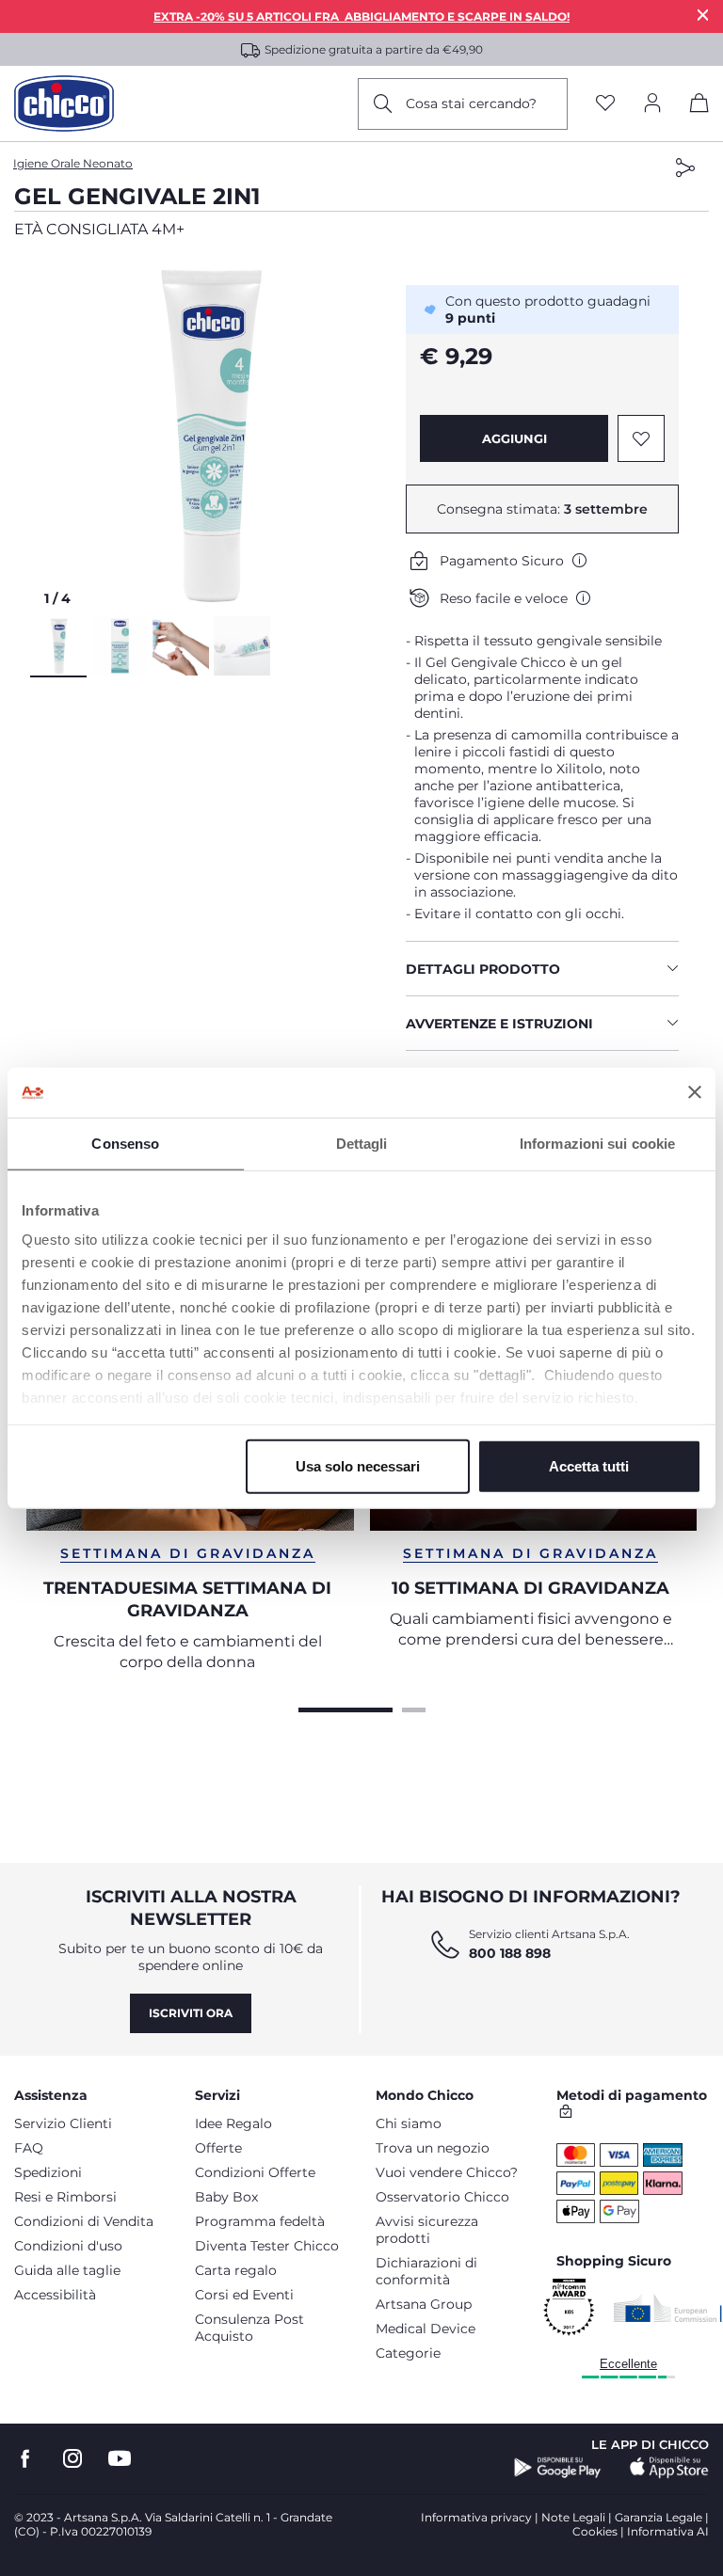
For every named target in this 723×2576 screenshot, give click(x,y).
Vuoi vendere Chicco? (447, 2172)
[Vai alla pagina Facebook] (25, 2459)
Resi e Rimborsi (65, 2197)
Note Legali (573, 2517)
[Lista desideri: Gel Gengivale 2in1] (641, 438)
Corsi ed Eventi (244, 2295)
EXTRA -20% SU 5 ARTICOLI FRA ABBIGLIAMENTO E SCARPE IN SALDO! (361, 16)
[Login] (652, 104)
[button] (211, 436)
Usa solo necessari (358, 1465)
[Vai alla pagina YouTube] (120, 2459)
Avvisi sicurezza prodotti (427, 2230)
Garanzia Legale (659, 2517)
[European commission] (668, 2308)
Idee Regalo (233, 2123)
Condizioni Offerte (255, 2172)
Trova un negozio (433, 2148)
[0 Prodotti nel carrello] (699, 106)
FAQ (29, 2148)
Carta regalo (236, 2270)
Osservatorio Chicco (442, 2197)
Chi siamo (409, 2123)
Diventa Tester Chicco (267, 2246)
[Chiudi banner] (695, 1092)
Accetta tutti (589, 1465)
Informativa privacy (476, 2517)
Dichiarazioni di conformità (426, 2271)
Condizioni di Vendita (84, 2221)
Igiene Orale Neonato (73, 163)
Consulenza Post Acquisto (249, 2328)
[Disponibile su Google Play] (558, 2468)
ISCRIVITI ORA (191, 2013)
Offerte (218, 2148)
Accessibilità (55, 2295)
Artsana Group (424, 2304)
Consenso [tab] (125, 1143)
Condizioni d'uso (68, 2246)
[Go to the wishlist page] (605, 104)
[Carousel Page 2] (414, 1708)
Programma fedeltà (260, 2221)
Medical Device (426, 2329)
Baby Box (226, 2197)
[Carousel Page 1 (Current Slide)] (345, 1708)
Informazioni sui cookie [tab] (597, 1143)
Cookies (595, 2531)
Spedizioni (48, 2172)
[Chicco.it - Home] (64, 103)
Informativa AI (668, 2531)
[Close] (703, 15)
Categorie (408, 2353)
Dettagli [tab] (362, 1143)
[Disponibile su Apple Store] (669, 2468)
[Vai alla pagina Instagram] (72, 2459)
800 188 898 (510, 1953)
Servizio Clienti (63, 2123)
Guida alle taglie (67, 2270)
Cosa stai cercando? (471, 103)
